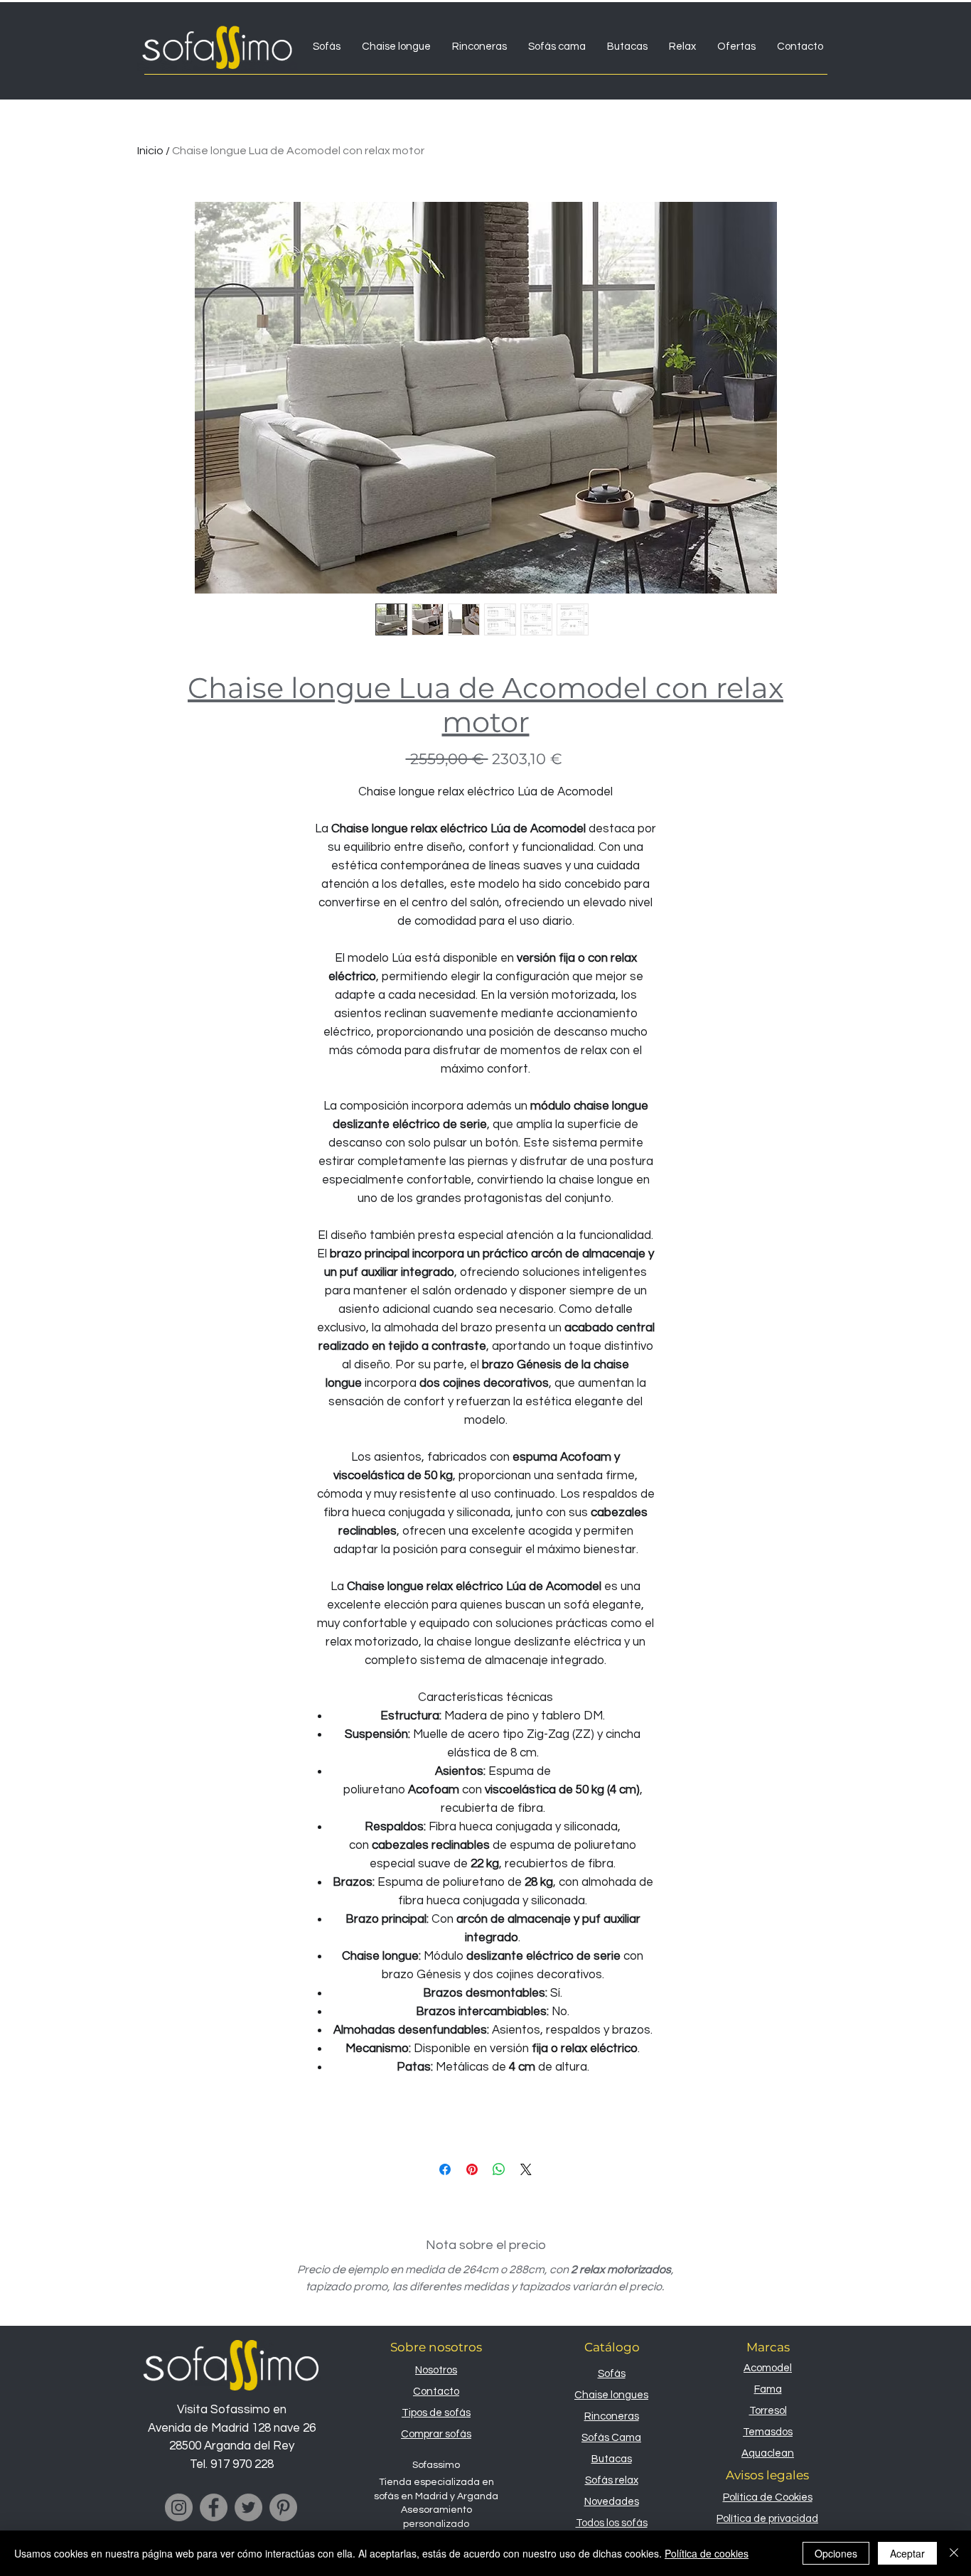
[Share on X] (526, 2169)
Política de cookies (707, 2553)
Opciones (836, 2553)
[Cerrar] (954, 2553)
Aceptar (907, 2553)
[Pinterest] (283, 2507)
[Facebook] (214, 2507)
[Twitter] (248, 2507)
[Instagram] (179, 2507)
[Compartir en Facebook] (445, 2169)
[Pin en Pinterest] (472, 2169)
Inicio (150, 151)
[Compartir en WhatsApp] (499, 2169)
